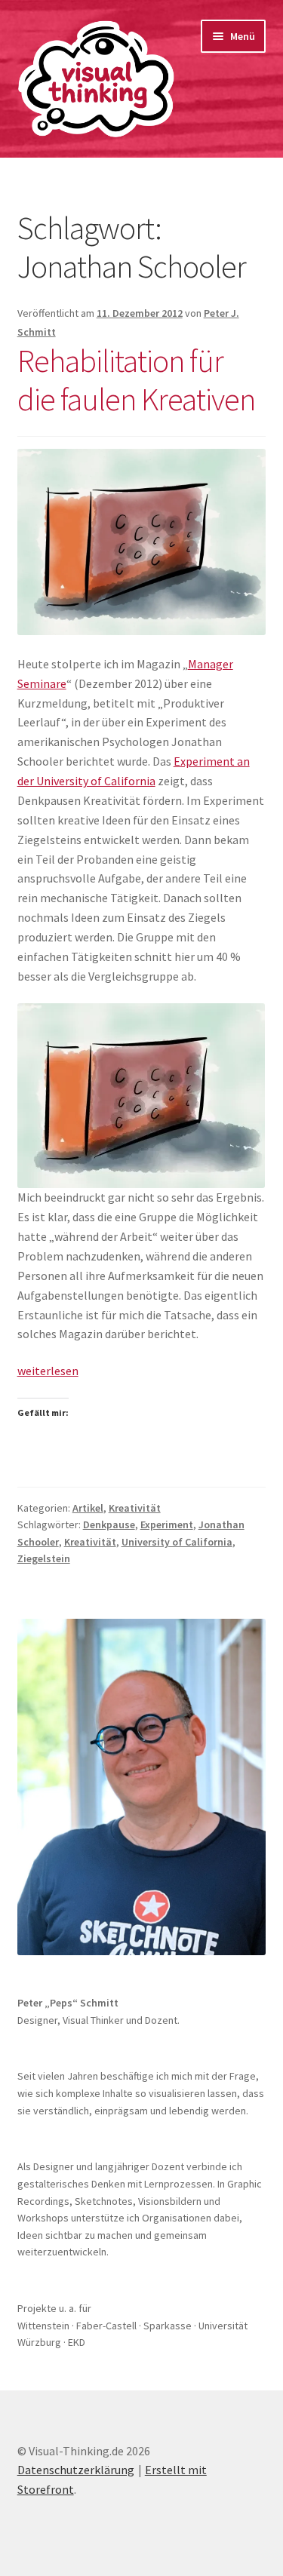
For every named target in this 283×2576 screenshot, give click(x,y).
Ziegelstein (44, 1558)
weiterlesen (48, 1371)
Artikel (88, 1508)
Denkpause (109, 1524)
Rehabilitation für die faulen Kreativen (136, 380)
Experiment (167, 1524)
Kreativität (135, 1508)
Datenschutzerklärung (76, 2470)
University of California (177, 1542)
